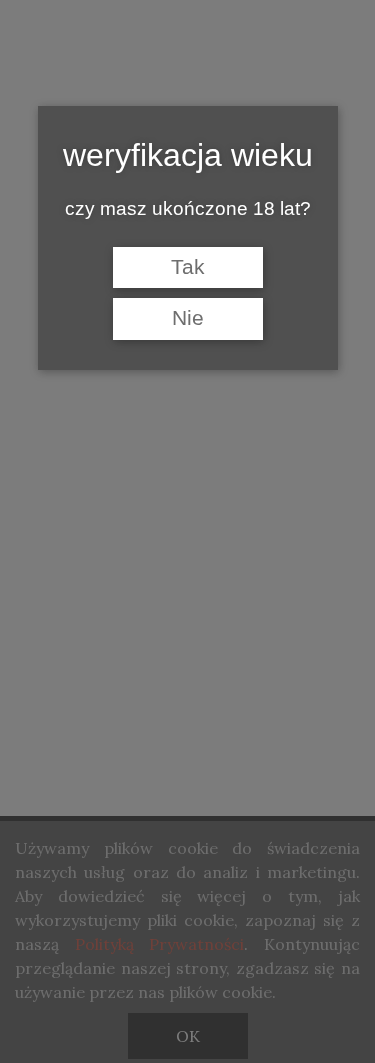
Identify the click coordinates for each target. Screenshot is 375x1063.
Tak (188, 267)
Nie (188, 318)
